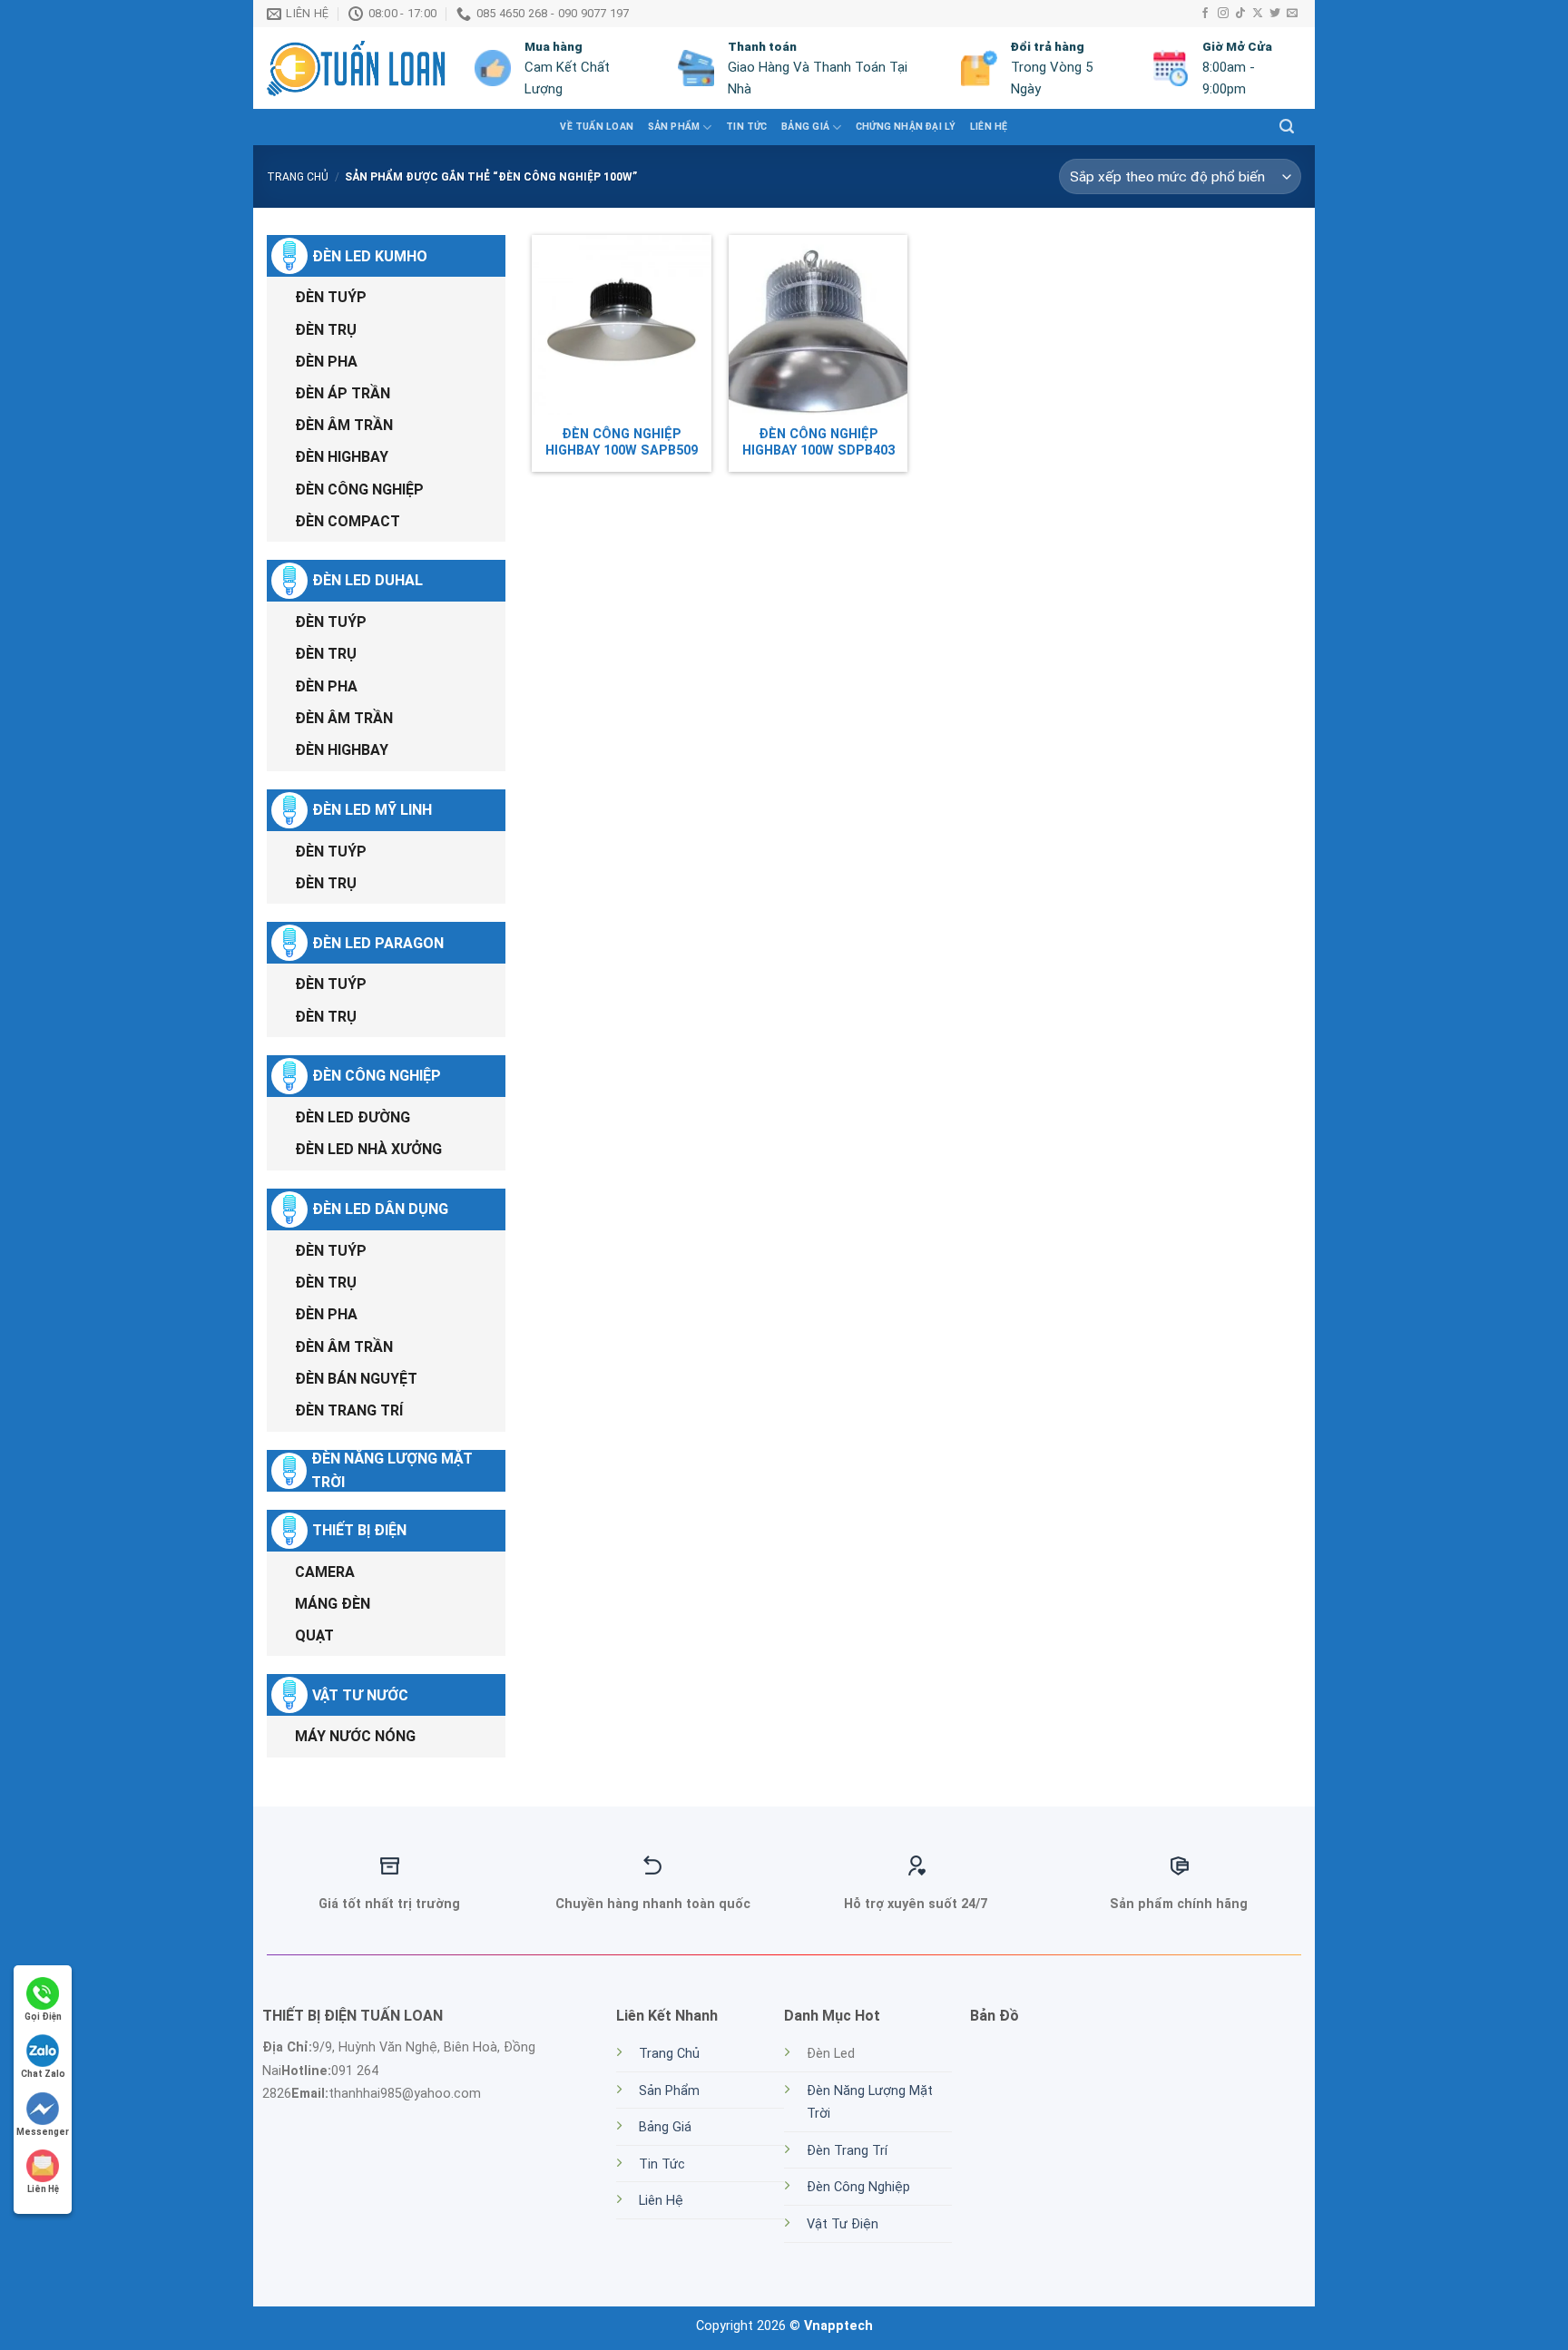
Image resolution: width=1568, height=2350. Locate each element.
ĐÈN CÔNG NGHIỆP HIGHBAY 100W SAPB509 (622, 443)
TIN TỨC (746, 127)
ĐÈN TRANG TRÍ (349, 1410)
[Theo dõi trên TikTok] (1240, 14)
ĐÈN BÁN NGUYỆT (356, 1379)
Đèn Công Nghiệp (858, 2187)
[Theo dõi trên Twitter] (1275, 14)
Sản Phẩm (669, 2091)
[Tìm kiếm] (1287, 127)
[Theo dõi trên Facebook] (1205, 14)
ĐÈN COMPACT (348, 521)
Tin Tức (662, 2164)
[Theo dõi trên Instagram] (1223, 14)
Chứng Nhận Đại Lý (906, 127)
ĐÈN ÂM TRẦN (344, 425)
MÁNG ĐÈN (333, 1604)
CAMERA (325, 1572)
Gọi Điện (43, 2017)
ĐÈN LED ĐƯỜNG (353, 1117)
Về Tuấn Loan (597, 127)
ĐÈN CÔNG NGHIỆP (359, 490)
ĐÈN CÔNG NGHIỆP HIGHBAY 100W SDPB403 (818, 443)
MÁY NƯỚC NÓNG (355, 1736)
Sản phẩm (674, 127)
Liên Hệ (989, 127)
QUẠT (314, 1635)
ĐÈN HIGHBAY (342, 457)
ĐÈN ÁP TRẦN (343, 393)
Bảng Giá (805, 127)
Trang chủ (298, 177)
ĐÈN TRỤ (326, 330)
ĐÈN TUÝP (331, 297)
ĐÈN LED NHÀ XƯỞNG (368, 1149)
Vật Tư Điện (843, 2224)
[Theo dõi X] (1258, 14)
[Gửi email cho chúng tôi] (1292, 14)
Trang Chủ (669, 2054)
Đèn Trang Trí (847, 2151)
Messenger (43, 2132)
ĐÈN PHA (326, 362)
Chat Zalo (43, 2074)
